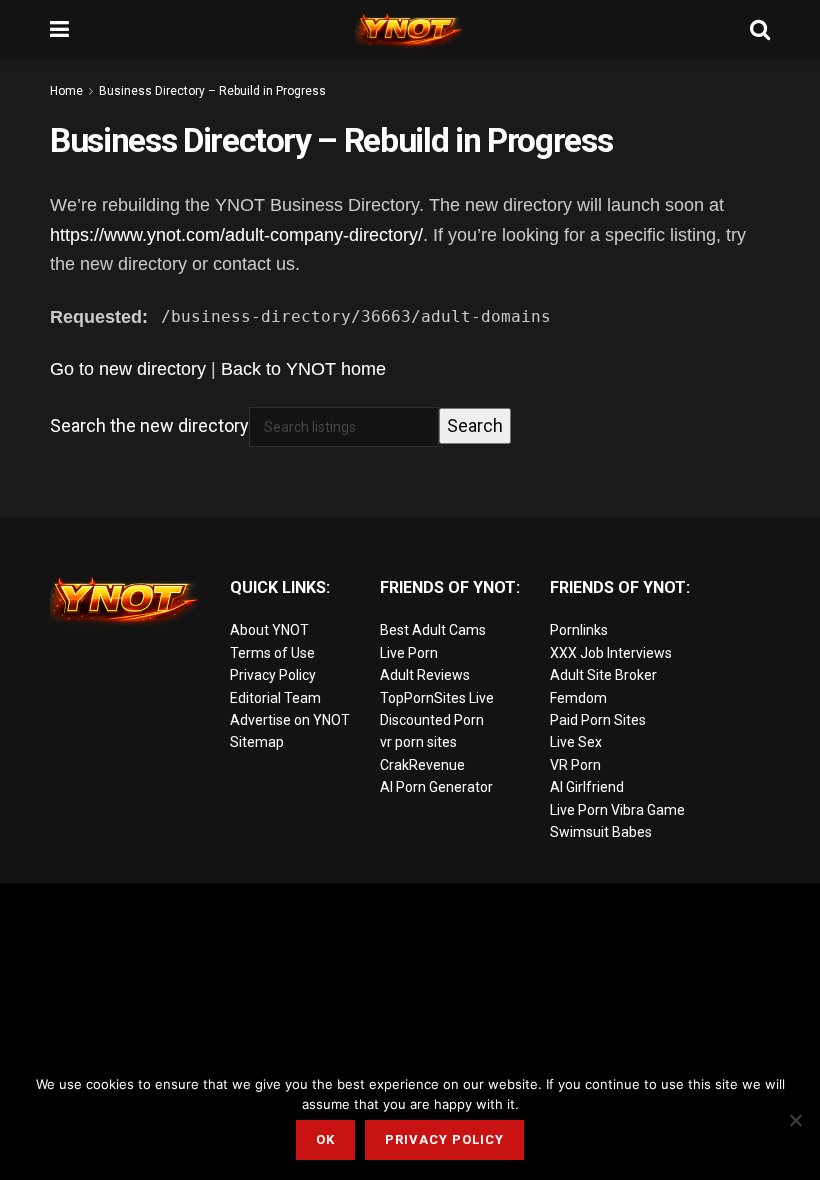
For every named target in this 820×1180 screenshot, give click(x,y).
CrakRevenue (422, 765)
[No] (795, 1120)
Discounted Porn (432, 720)
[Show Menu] (59, 30)
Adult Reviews (425, 675)
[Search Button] (760, 30)
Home (66, 91)
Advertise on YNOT (290, 720)
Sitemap (257, 742)
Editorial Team (275, 698)
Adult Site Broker (603, 675)
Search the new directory (149, 425)
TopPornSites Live (437, 698)
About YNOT (269, 630)
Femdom (578, 698)
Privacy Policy (273, 675)
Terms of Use (272, 653)
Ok (325, 1139)
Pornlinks (579, 630)
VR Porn (575, 765)
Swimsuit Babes (601, 832)
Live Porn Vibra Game (617, 810)
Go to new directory (128, 369)
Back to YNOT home (303, 369)
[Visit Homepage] (410, 30)
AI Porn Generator (436, 787)
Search (475, 425)
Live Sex (576, 742)
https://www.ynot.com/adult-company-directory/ (236, 235)
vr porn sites (418, 742)
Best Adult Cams (433, 630)
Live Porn (409, 653)
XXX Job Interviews (611, 653)
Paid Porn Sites (598, 720)
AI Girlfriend (587, 787)
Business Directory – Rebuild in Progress (212, 91)
